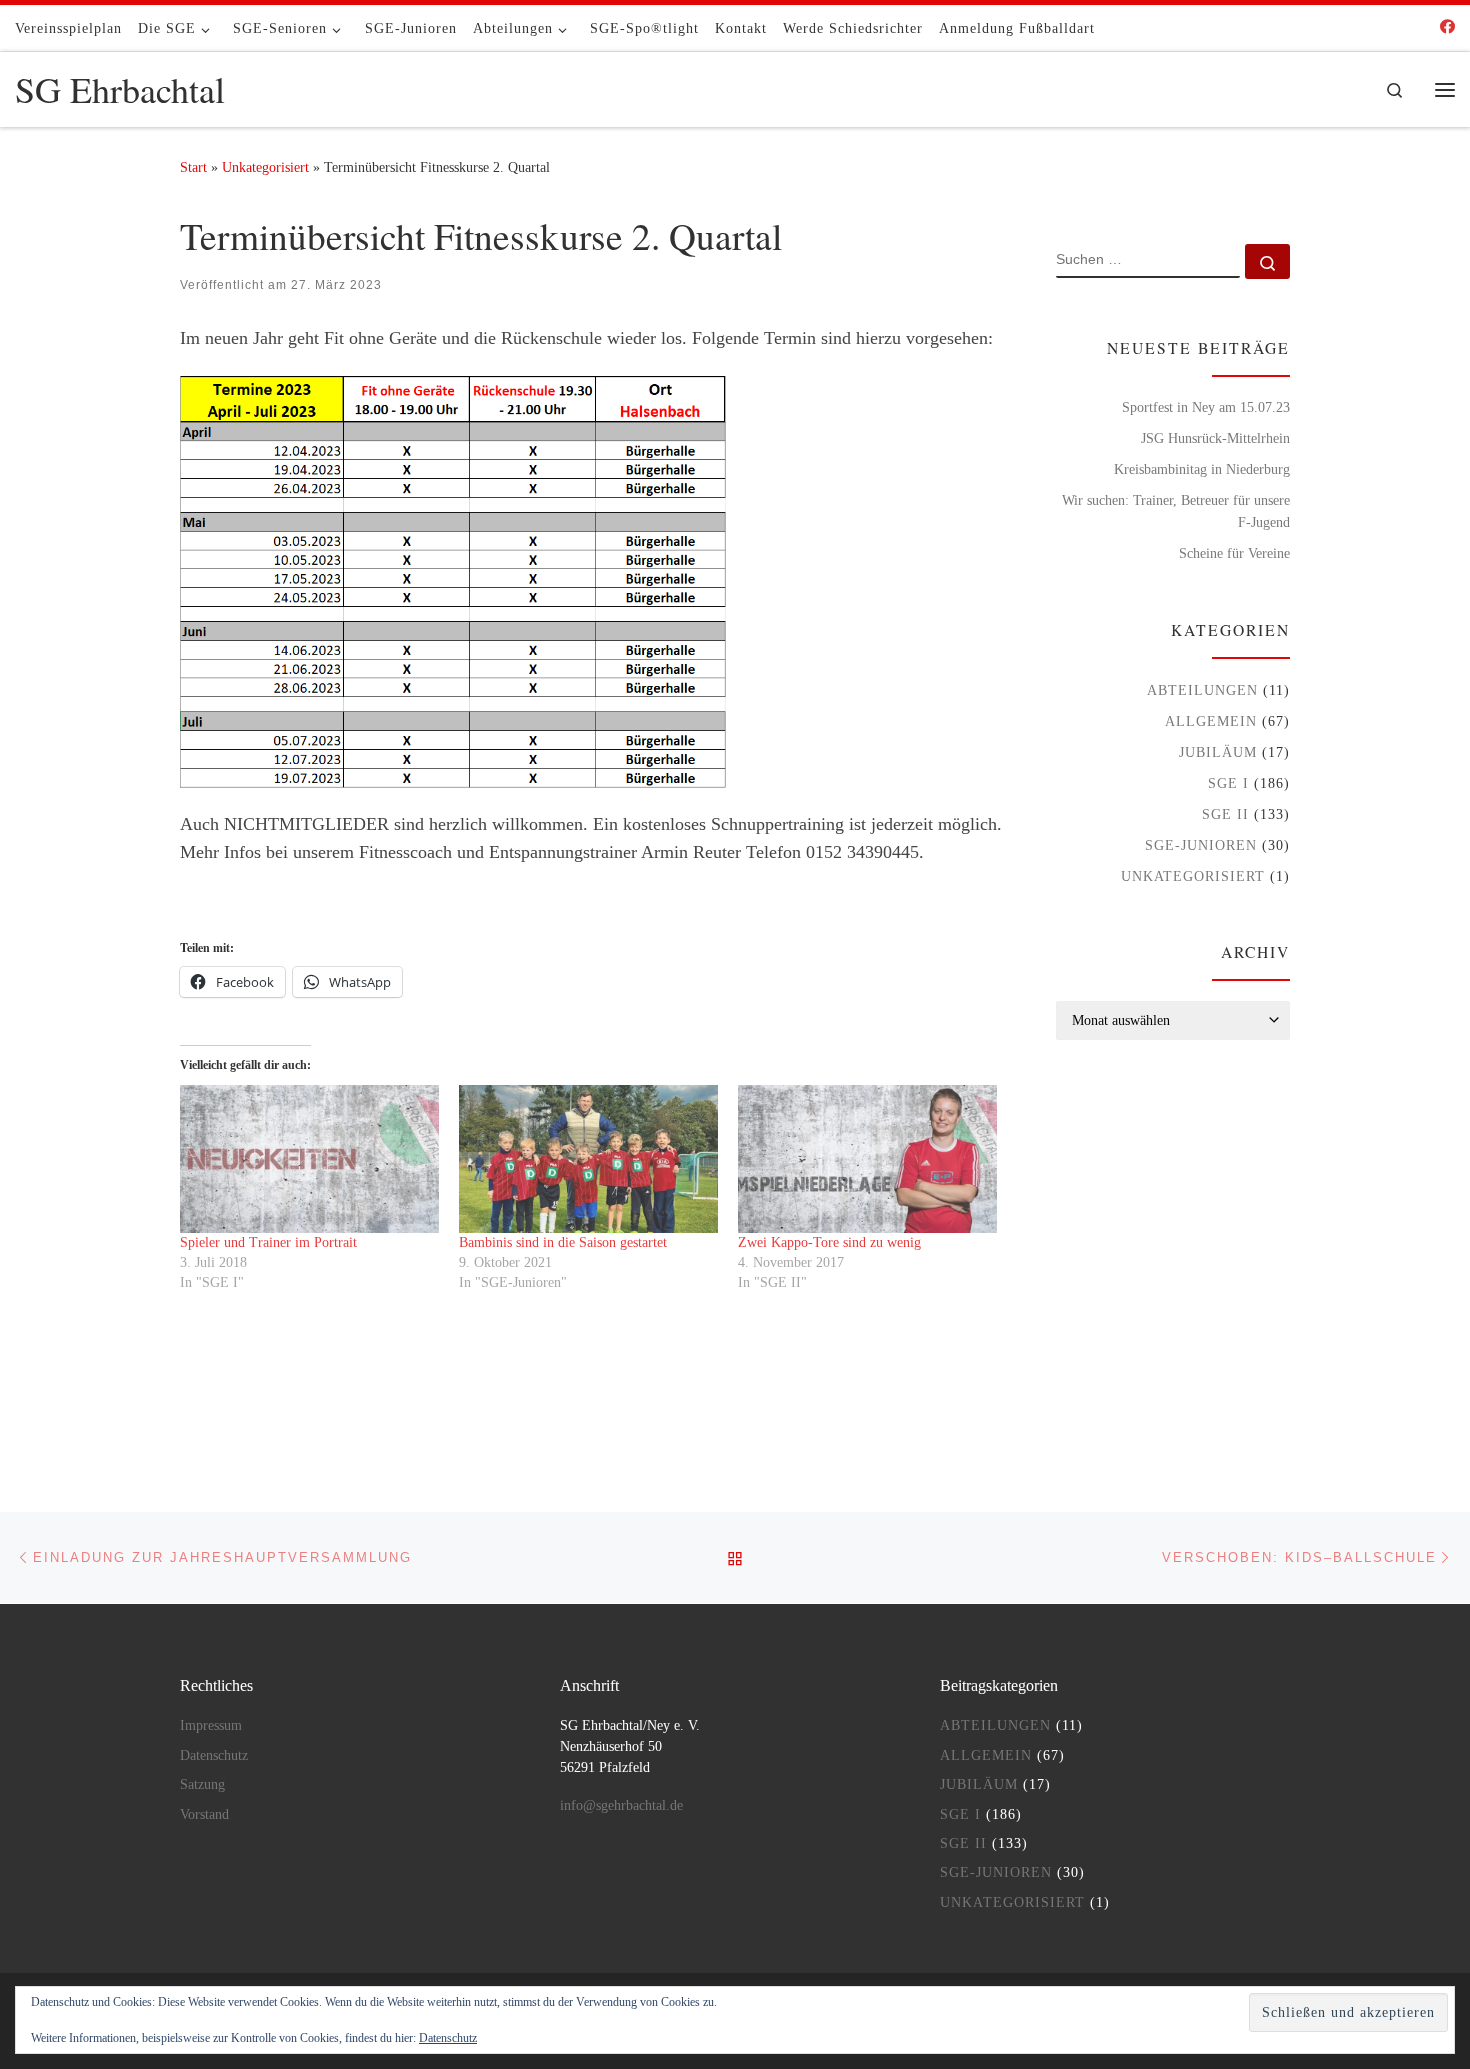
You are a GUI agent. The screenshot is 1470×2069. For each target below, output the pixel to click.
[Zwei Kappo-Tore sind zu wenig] (867, 1159)
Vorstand (204, 1814)
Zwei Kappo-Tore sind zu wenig (829, 1242)
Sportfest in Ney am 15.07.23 (1206, 407)
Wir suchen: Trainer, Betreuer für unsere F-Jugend (1176, 511)
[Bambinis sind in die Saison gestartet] (588, 1159)
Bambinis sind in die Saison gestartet (563, 1242)
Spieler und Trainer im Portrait (268, 1242)
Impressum (211, 1725)
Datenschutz (214, 1755)
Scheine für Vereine (1234, 553)
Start (193, 167)
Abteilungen (1202, 690)
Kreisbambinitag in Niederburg (1202, 469)
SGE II (1225, 814)
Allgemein (1211, 721)
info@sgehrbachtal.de (621, 1805)
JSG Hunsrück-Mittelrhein (1215, 438)
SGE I (1228, 783)
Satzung (202, 1784)
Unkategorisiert (265, 167)
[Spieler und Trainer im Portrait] (309, 1159)
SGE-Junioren (1201, 845)
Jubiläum (1218, 752)
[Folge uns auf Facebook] (1447, 27)
